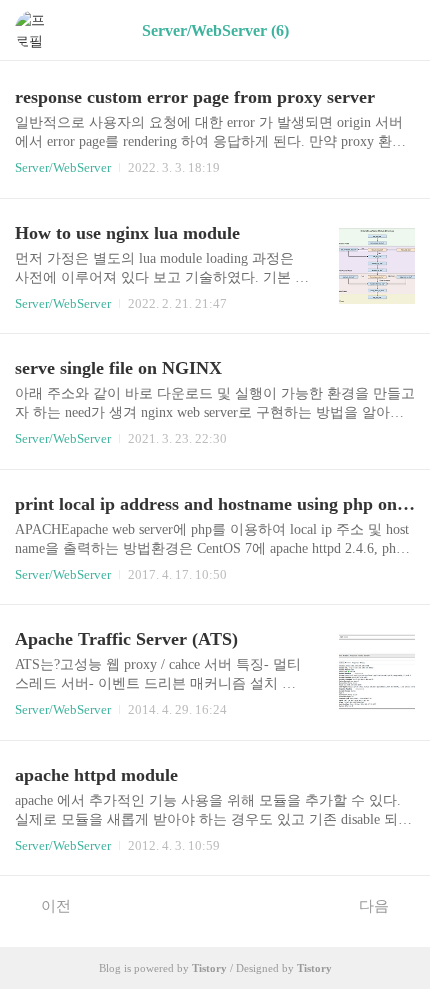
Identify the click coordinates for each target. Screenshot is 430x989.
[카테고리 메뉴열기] (395, 30)
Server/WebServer (63, 167)
